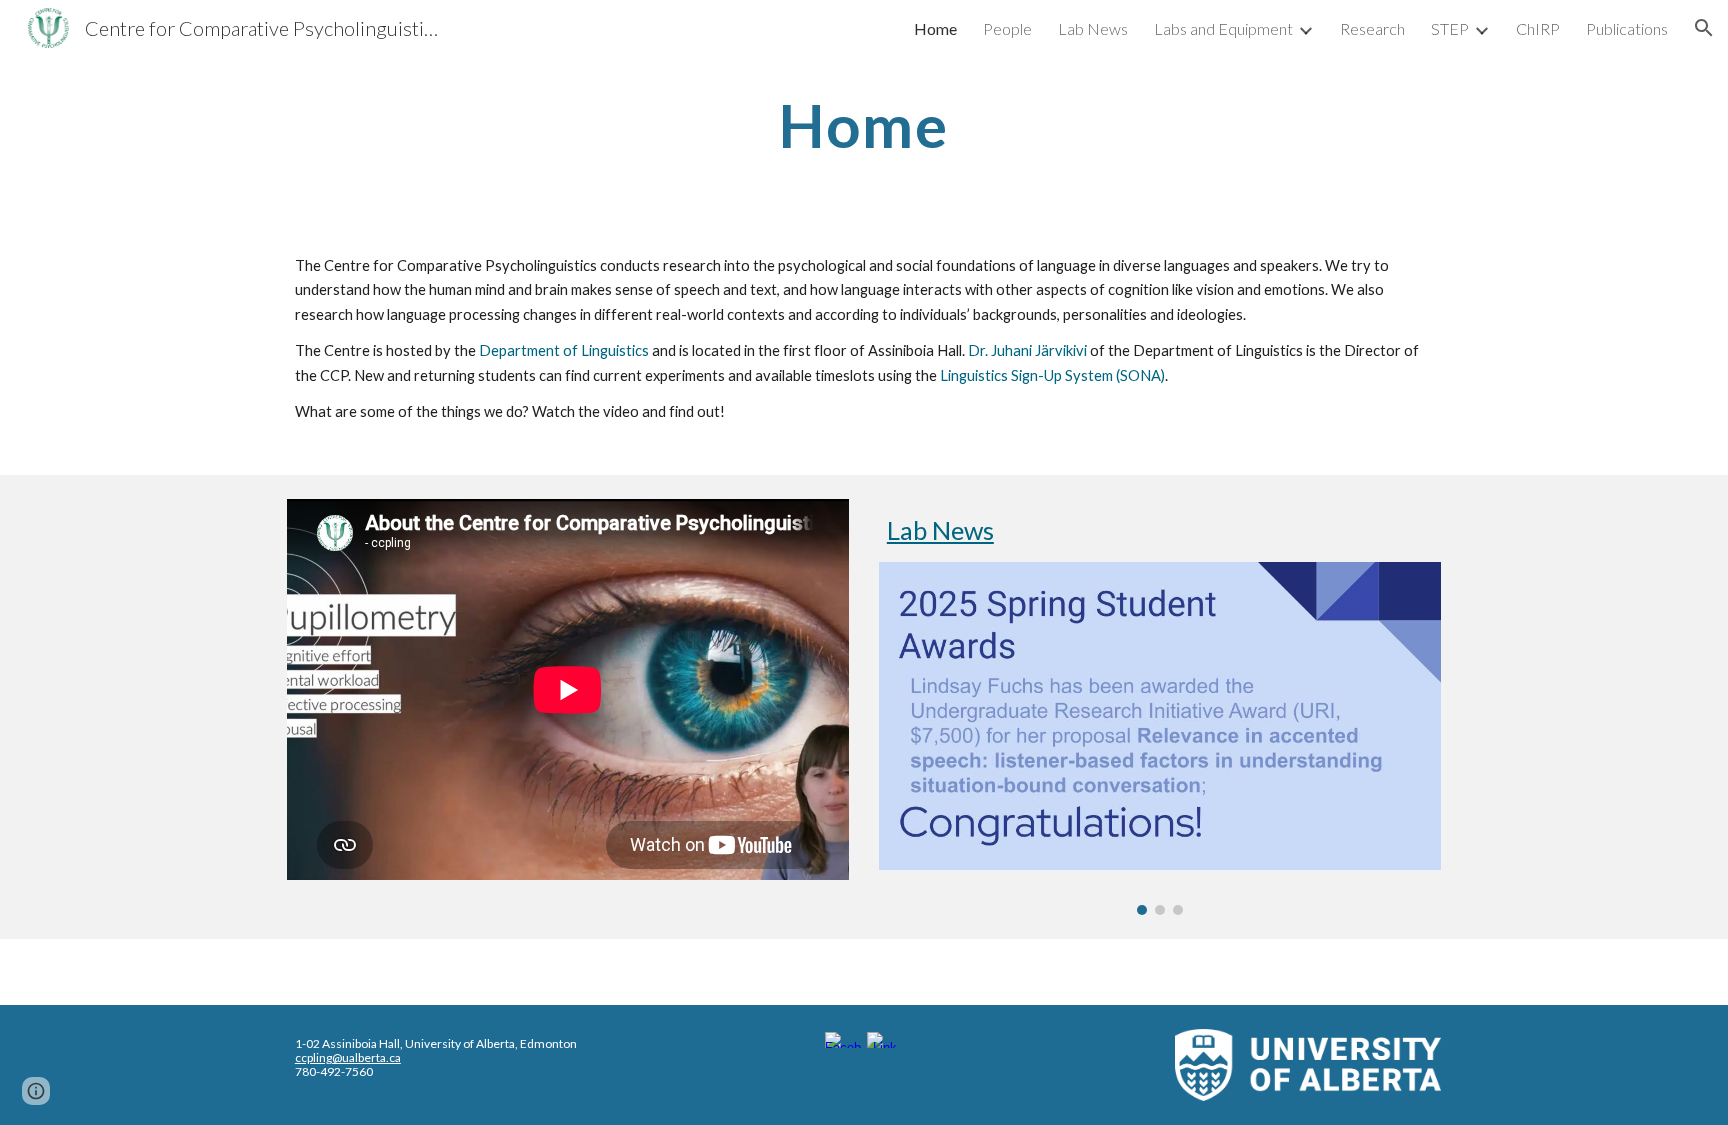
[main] (864, 125)
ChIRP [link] (1538, 28)
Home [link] (935, 28)
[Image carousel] (1160, 738)
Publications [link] (1627, 28)
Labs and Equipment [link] (1223, 28)
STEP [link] (1450, 28)
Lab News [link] (1093, 28)
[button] (1704, 28)
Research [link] (1372, 28)
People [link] (1007, 28)
